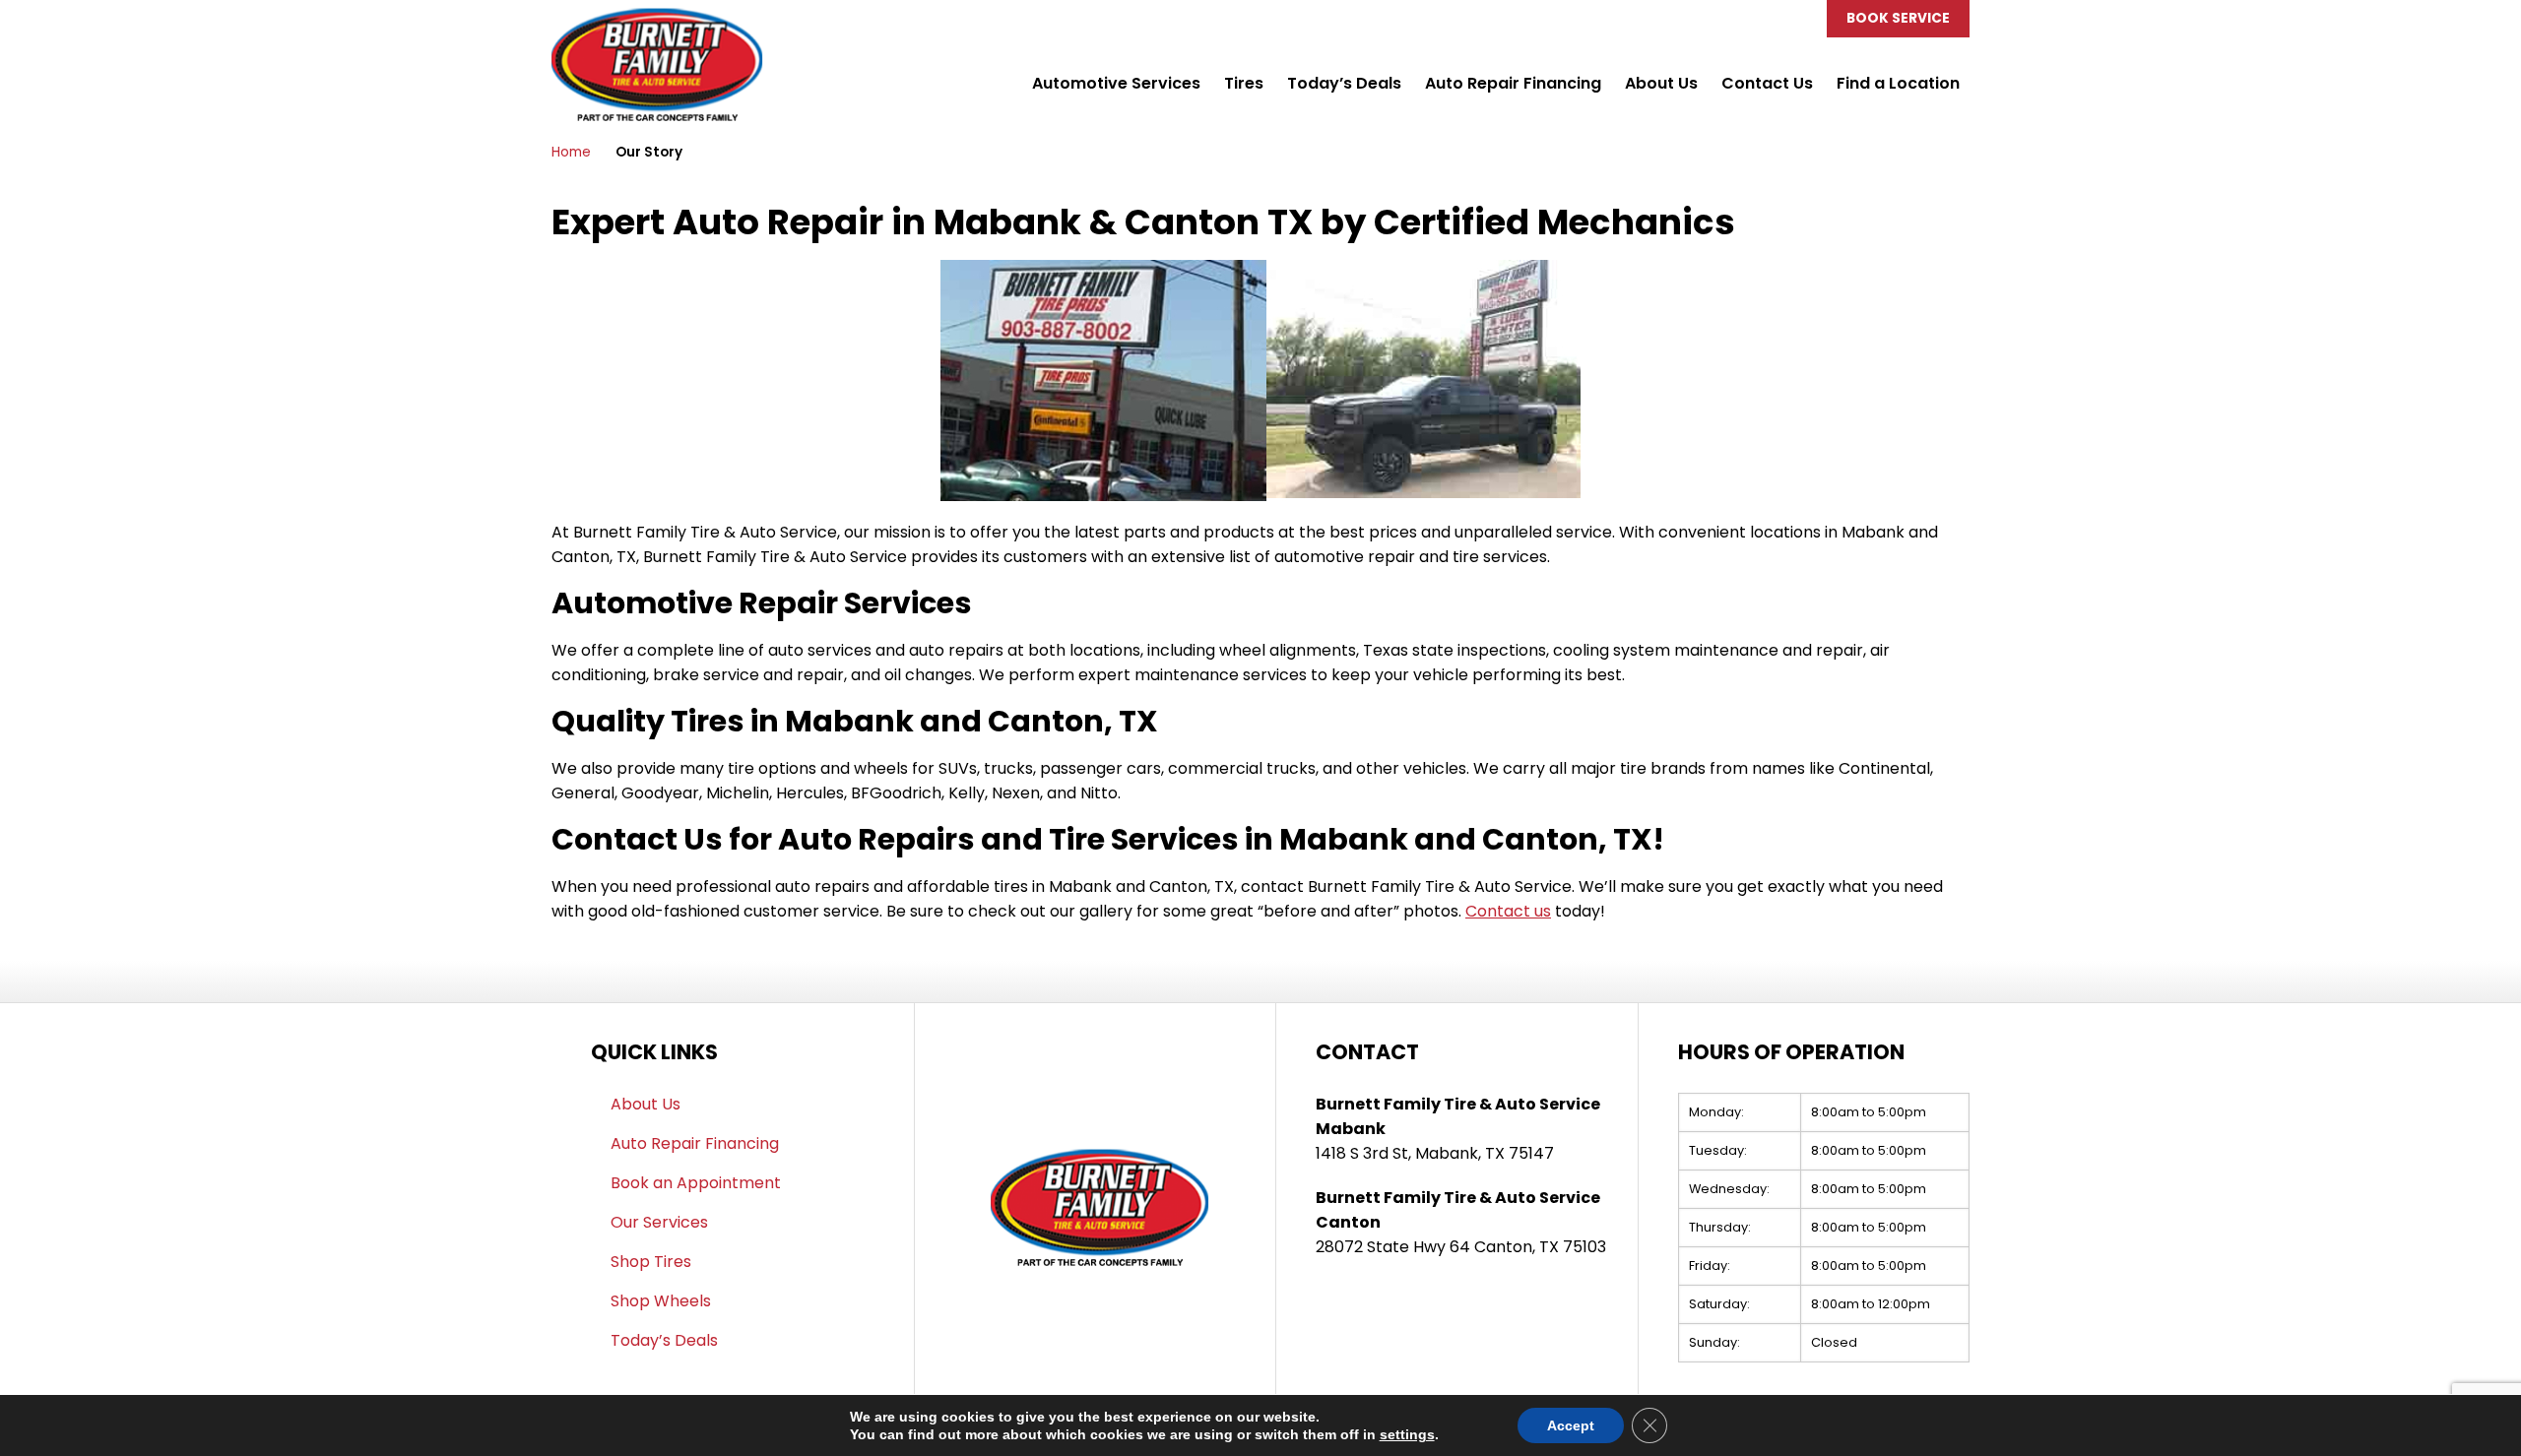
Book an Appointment (696, 1183)
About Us (1661, 83)
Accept (1571, 1425)
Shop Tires (651, 1262)
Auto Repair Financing (1513, 83)
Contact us (1508, 911)
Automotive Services (1116, 83)
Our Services (659, 1222)
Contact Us (1767, 83)
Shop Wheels (661, 1301)
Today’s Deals (1344, 83)
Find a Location (1898, 83)
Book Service (1898, 18)
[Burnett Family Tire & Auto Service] (657, 19)
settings (1407, 1434)
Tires (1244, 83)
